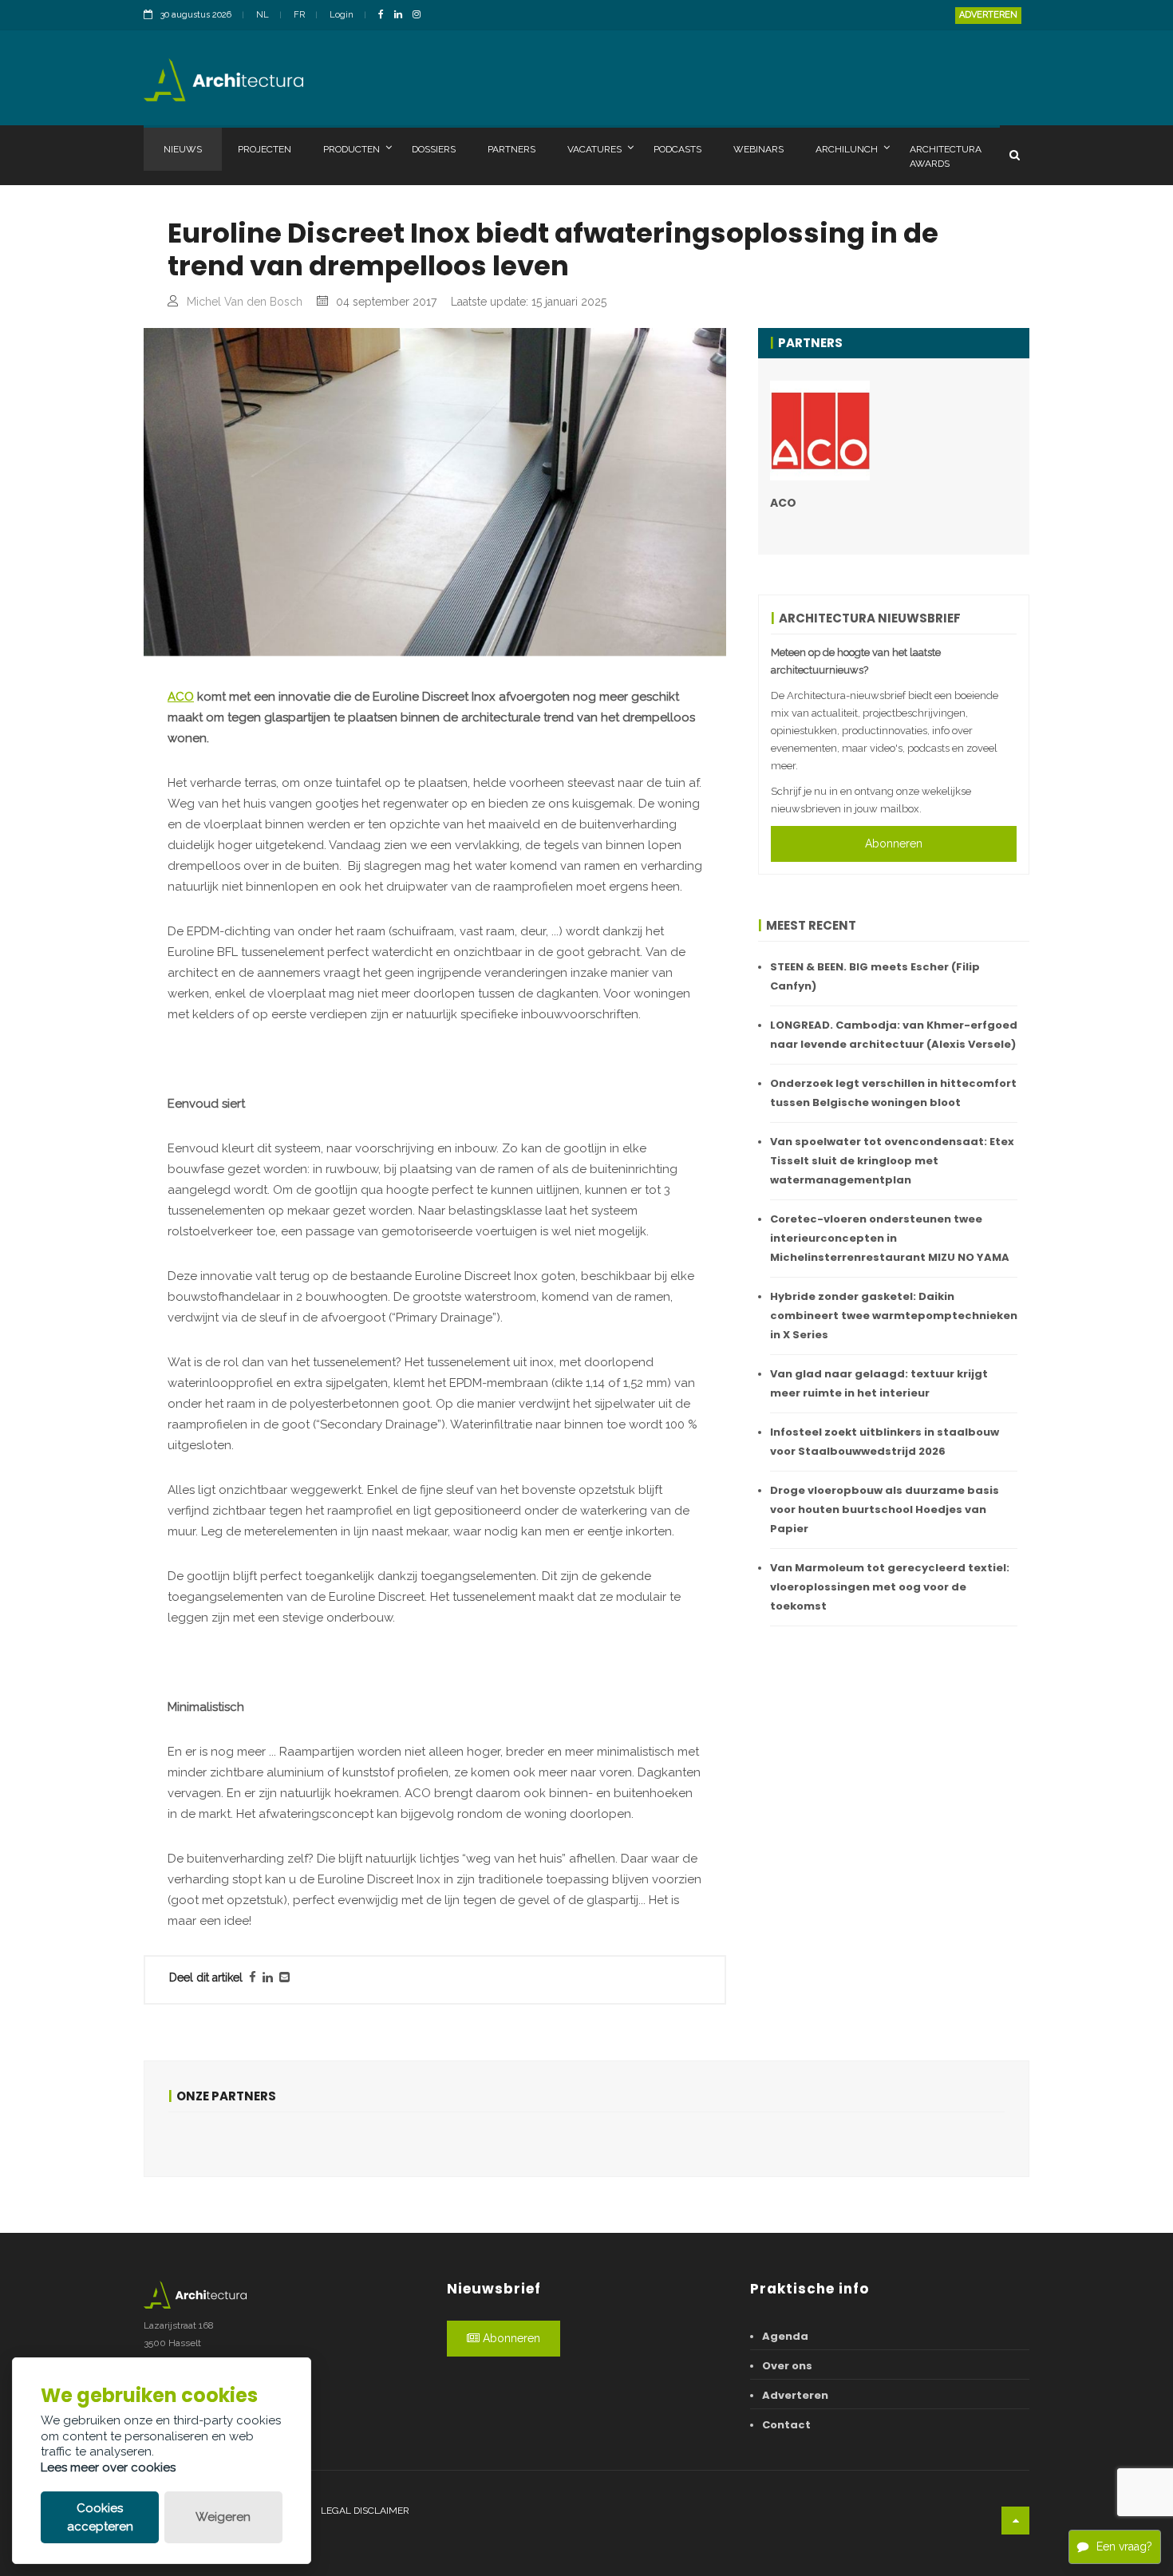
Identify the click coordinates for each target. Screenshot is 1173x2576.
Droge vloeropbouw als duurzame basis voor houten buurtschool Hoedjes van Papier (885, 1509)
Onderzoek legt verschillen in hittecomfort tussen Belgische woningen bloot (893, 1093)
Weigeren (223, 2517)
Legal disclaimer (365, 2511)
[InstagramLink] (421, 16)
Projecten (265, 149)
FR (299, 15)
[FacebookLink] (385, 16)
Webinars (758, 149)
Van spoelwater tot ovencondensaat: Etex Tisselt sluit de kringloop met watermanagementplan (892, 1161)
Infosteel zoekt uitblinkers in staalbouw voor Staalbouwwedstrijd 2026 (885, 1442)
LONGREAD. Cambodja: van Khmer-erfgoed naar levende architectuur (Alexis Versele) (894, 1035)
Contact (786, 2425)
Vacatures (594, 149)
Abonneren (894, 844)
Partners (511, 149)
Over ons (787, 2366)
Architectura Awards (946, 156)
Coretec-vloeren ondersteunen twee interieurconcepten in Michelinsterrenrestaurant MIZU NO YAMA (890, 1238)
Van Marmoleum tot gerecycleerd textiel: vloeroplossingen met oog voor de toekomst (890, 1587)
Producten (352, 149)
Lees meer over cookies (108, 2467)
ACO (181, 697)
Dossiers (434, 149)
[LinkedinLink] (402, 16)
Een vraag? (1124, 2546)
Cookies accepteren (100, 2517)
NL (263, 15)
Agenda (785, 2336)
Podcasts (677, 149)
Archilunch (847, 149)
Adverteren (988, 15)
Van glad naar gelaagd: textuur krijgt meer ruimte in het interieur (879, 1383)
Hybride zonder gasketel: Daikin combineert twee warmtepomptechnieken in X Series (894, 1316)
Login (342, 15)
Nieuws (183, 149)
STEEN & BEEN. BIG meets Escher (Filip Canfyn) (875, 976)
